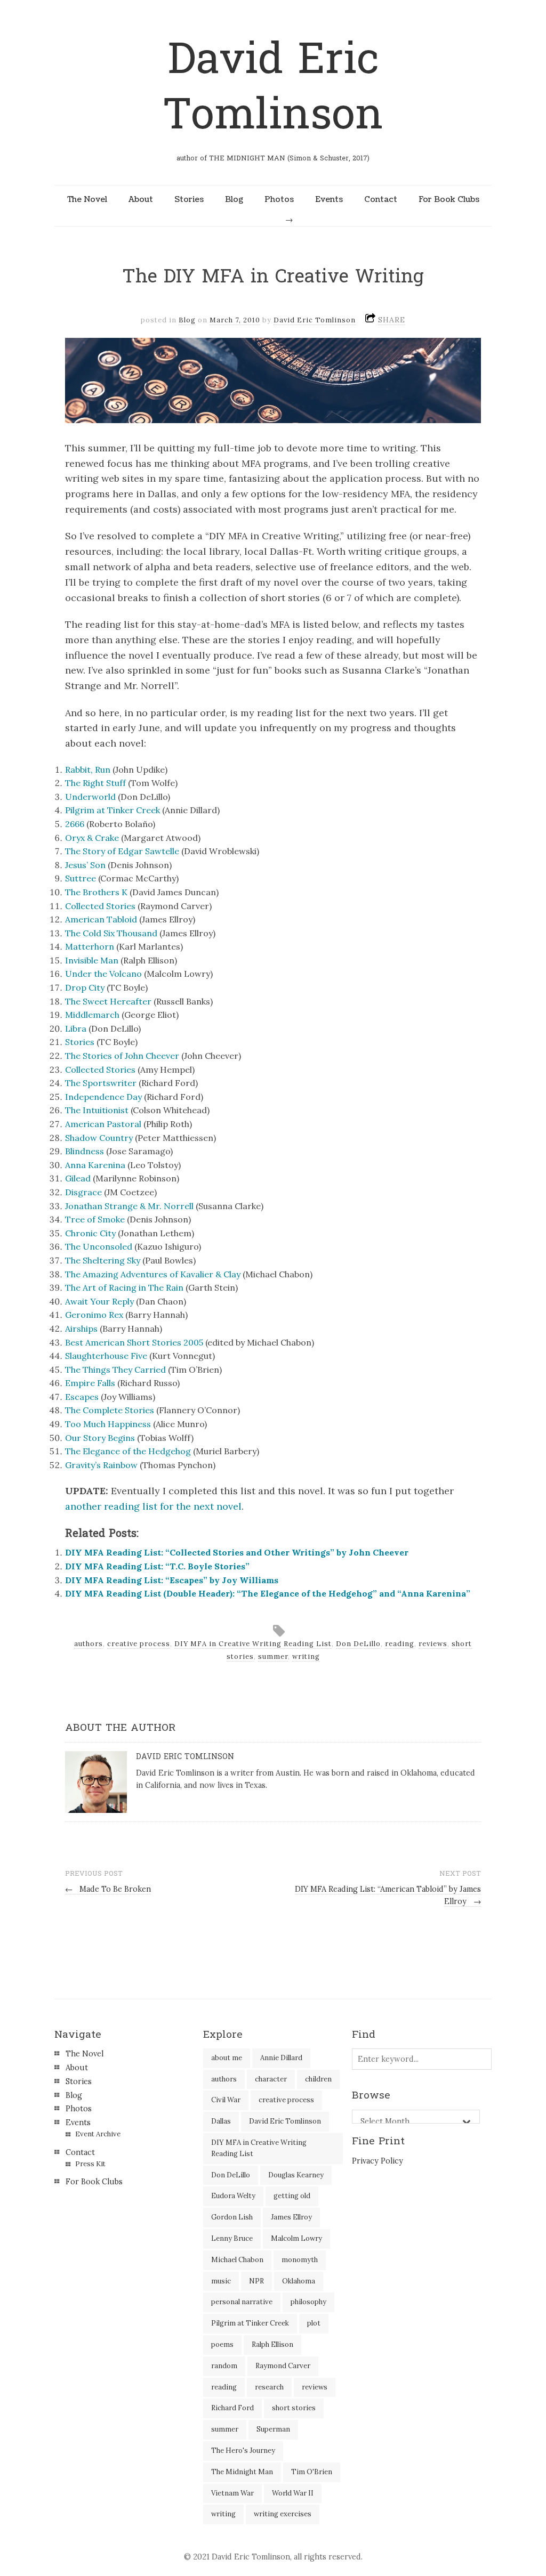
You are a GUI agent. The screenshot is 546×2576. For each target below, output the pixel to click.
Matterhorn (90, 946)
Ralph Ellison (272, 2344)
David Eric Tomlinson (273, 87)
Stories (189, 199)
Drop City (85, 987)
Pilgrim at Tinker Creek (113, 810)
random (224, 2366)
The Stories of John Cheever (122, 1056)
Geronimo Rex (94, 1315)
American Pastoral (103, 1124)
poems (222, 2344)
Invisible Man (92, 960)
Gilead (78, 1178)
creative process (139, 1644)
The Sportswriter (101, 1083)
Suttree (81, 878)
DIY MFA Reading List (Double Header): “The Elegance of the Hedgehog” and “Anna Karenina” (268, 1593)
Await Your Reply (99, 1301)
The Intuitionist (97, 1110)
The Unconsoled (99, 1246)
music (221, 2281)
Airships (81, 1328)
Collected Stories (100, 906)
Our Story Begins (100, 1438)
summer (273, 1656)
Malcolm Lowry (296, 2238)
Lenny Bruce (232, 2238)
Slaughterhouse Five (106, 1356)
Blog (234, 199)
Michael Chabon (237, 2260)
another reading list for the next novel (153, 1506)
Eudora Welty (233, 2196)
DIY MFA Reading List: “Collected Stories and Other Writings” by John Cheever (237, 1552)
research (269, 2387)
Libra (76, 1028)
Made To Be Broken (108, 1889)
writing (306, 1656)
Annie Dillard (281, 2058)
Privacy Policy (378, 2161)
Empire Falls (90, 1383)
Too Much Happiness (108, 1424)
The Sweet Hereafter (108, 1001)
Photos (279, 199)
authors (89, 1644)
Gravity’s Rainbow (101, 1465)
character (271, 2079)
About (141, 199)
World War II (293, 2493)
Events (329, 199)
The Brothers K (96, 892)
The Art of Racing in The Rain (124, 1287)
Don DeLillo (358, 1644)
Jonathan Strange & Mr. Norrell (129, 1206)
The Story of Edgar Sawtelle (122, 851)
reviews (433, 1644)
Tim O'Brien (312, 2472)
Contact (381, 199)
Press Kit (90, 2164)
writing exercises (283, 2514)
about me (227, 2058)
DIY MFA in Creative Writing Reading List (253, 1644)
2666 (75, 824)
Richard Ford (232, 2408)
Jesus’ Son (85, 865)
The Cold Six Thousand (111, 933)
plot (314, 2323)
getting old (292, 2196)
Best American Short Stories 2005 (134, 1342)
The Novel (87, 199)
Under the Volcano (103, 974)
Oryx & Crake (92, 838)
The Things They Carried (115, 1370)
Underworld (90, 797)
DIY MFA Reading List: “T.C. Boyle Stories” (157, 1566)
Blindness (85, 1151)
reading (400, 1644)
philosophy (308, 2302)
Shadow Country (99, 1138)
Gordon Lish (232, 2217)
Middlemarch (92, 1015)
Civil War (226, 2100)
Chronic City (90, 1233)
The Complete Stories (110, 1410)
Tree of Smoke (95, 1219)
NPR (256, 2281)
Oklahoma (299, 2281)
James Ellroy (291, 2217)
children (318, 2079)
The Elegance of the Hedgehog (128, 1451)
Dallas (221, 2121)
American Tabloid (101, 919)
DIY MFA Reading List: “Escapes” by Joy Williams (172, 1580)
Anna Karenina (95, 1165)
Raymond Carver (283, 2366)
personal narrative (242, 2302)
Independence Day (103, 1097)
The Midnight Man (242, 2472)
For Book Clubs (449, 199)
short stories (294, 2408)
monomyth (300, 2260)
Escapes (82, 1397)
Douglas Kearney (296, 2175)
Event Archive (98, 2134)
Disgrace (83, 1192)
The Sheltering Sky (103, 1260)
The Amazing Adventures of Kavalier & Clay (153, 1274)
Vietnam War (232, 2493)
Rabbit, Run (88, 769)
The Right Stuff (95, 783)
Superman (273, 2429)
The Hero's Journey (243, 2451)
